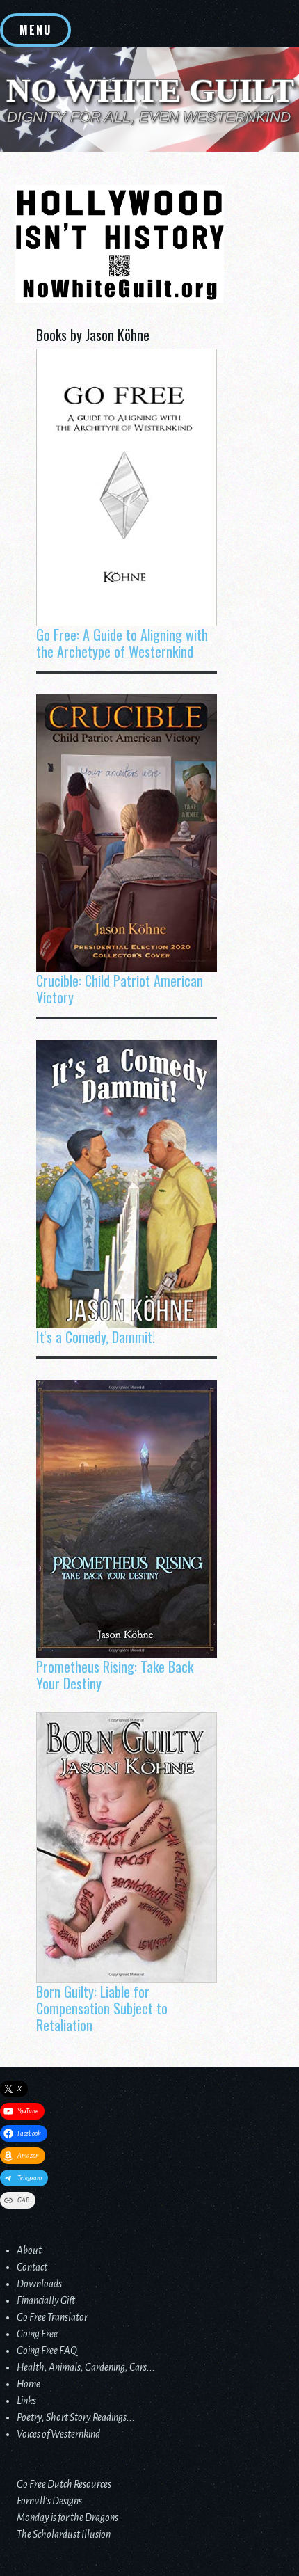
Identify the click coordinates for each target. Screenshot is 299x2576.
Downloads (39, 2284)
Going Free (37, 2334)
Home (29, 2384)
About (29, 2250)
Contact (32, 2267)
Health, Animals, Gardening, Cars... (86, 2367)
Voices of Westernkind (58, 2434)
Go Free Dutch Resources (64, 2484)
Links (26, 2401)
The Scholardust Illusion (64, 2534)
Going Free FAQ (47, 2351)
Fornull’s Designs (49, 2501)
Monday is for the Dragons (67, 2518)
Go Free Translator (52, 2317)
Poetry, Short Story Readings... (76, 2417)
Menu (35, 30)
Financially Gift (46, 2300)
